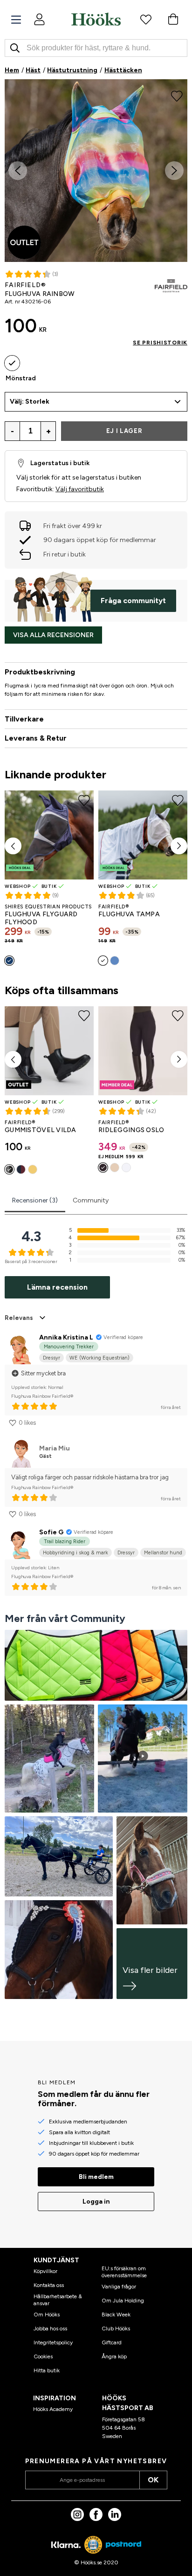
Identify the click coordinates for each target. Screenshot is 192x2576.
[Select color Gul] (33, 1169)
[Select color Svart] (9, 1169)
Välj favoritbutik (80, 489)
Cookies (43, 2356)
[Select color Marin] (9, 961)
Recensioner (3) (35, 1200)
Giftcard (112, 2342)
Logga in (96, 2202)
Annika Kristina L (66, 1337)
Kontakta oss (49, 2285)
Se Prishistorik (160, 343)
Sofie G (51, 1532)
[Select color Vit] (103, 961)
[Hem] (96, 19)
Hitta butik (47, 2370)
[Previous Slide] (18, 171)
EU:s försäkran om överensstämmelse (124, 2272)
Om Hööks (47, 2315)
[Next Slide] (174, 171)
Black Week (116, 2315)
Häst (33, 70)
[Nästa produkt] (179, 846)
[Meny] (16, 20)
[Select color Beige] (115, 1168)
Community (91, 1200)
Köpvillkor (45, 2271)
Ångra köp (114, 2356)
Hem (12, 70)
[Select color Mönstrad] (12, 363)
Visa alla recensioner (53, 635)
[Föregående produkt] (13, 846)
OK (153, 2480)
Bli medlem (96, 2177)
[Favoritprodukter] (146, 19)
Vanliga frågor (119, 2287)
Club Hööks (116, 2329)
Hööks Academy (53, 2409)
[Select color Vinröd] (21, 1169)
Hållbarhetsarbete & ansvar (58, 2300)
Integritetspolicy (53, 2342)
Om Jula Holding (123, 2301)
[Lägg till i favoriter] (177, 95)
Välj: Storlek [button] (30, 402)
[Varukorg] (173, 19)
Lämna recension (57, 1287)
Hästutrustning (72, 70)
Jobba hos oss (50, 2329)
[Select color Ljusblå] (115, 961)
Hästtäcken (123, 70)
